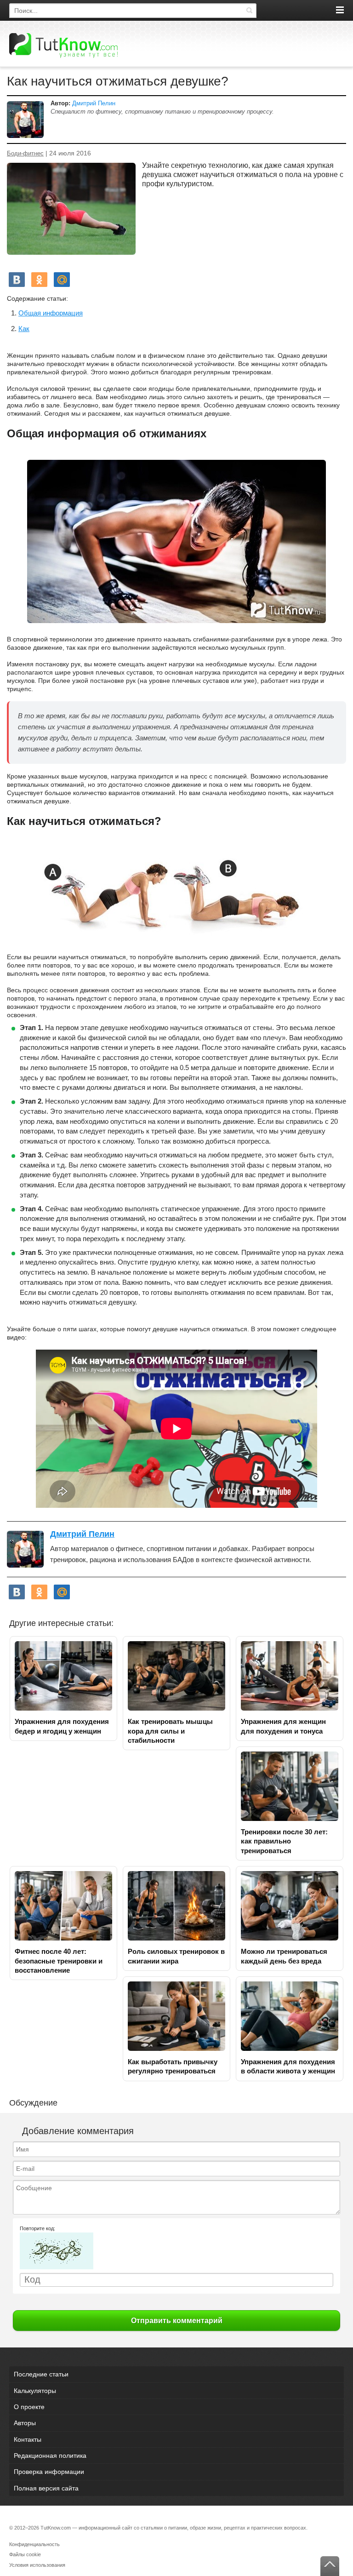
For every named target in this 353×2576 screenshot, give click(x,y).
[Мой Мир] (62, 280)
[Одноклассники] (39, 280)
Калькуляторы (35, 2391)
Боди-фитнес (25, 154)
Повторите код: (37, 2228)
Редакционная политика (50, 2456)
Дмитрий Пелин (94, 103)
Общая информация (51, 313)
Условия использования (37, 2565)
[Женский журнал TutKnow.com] (63, 45)
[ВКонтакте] (17, 280)
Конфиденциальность (34, 2544)
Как (24, 329)
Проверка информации (49, 2472)
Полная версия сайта (46, 2488)
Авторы (25, 2423)
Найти (249, 11)
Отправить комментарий (177, 2321)
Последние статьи (41, 2374)
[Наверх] (330, 2566)
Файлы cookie (25, 2554)
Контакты (28, 2439)
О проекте (29, 2407)
